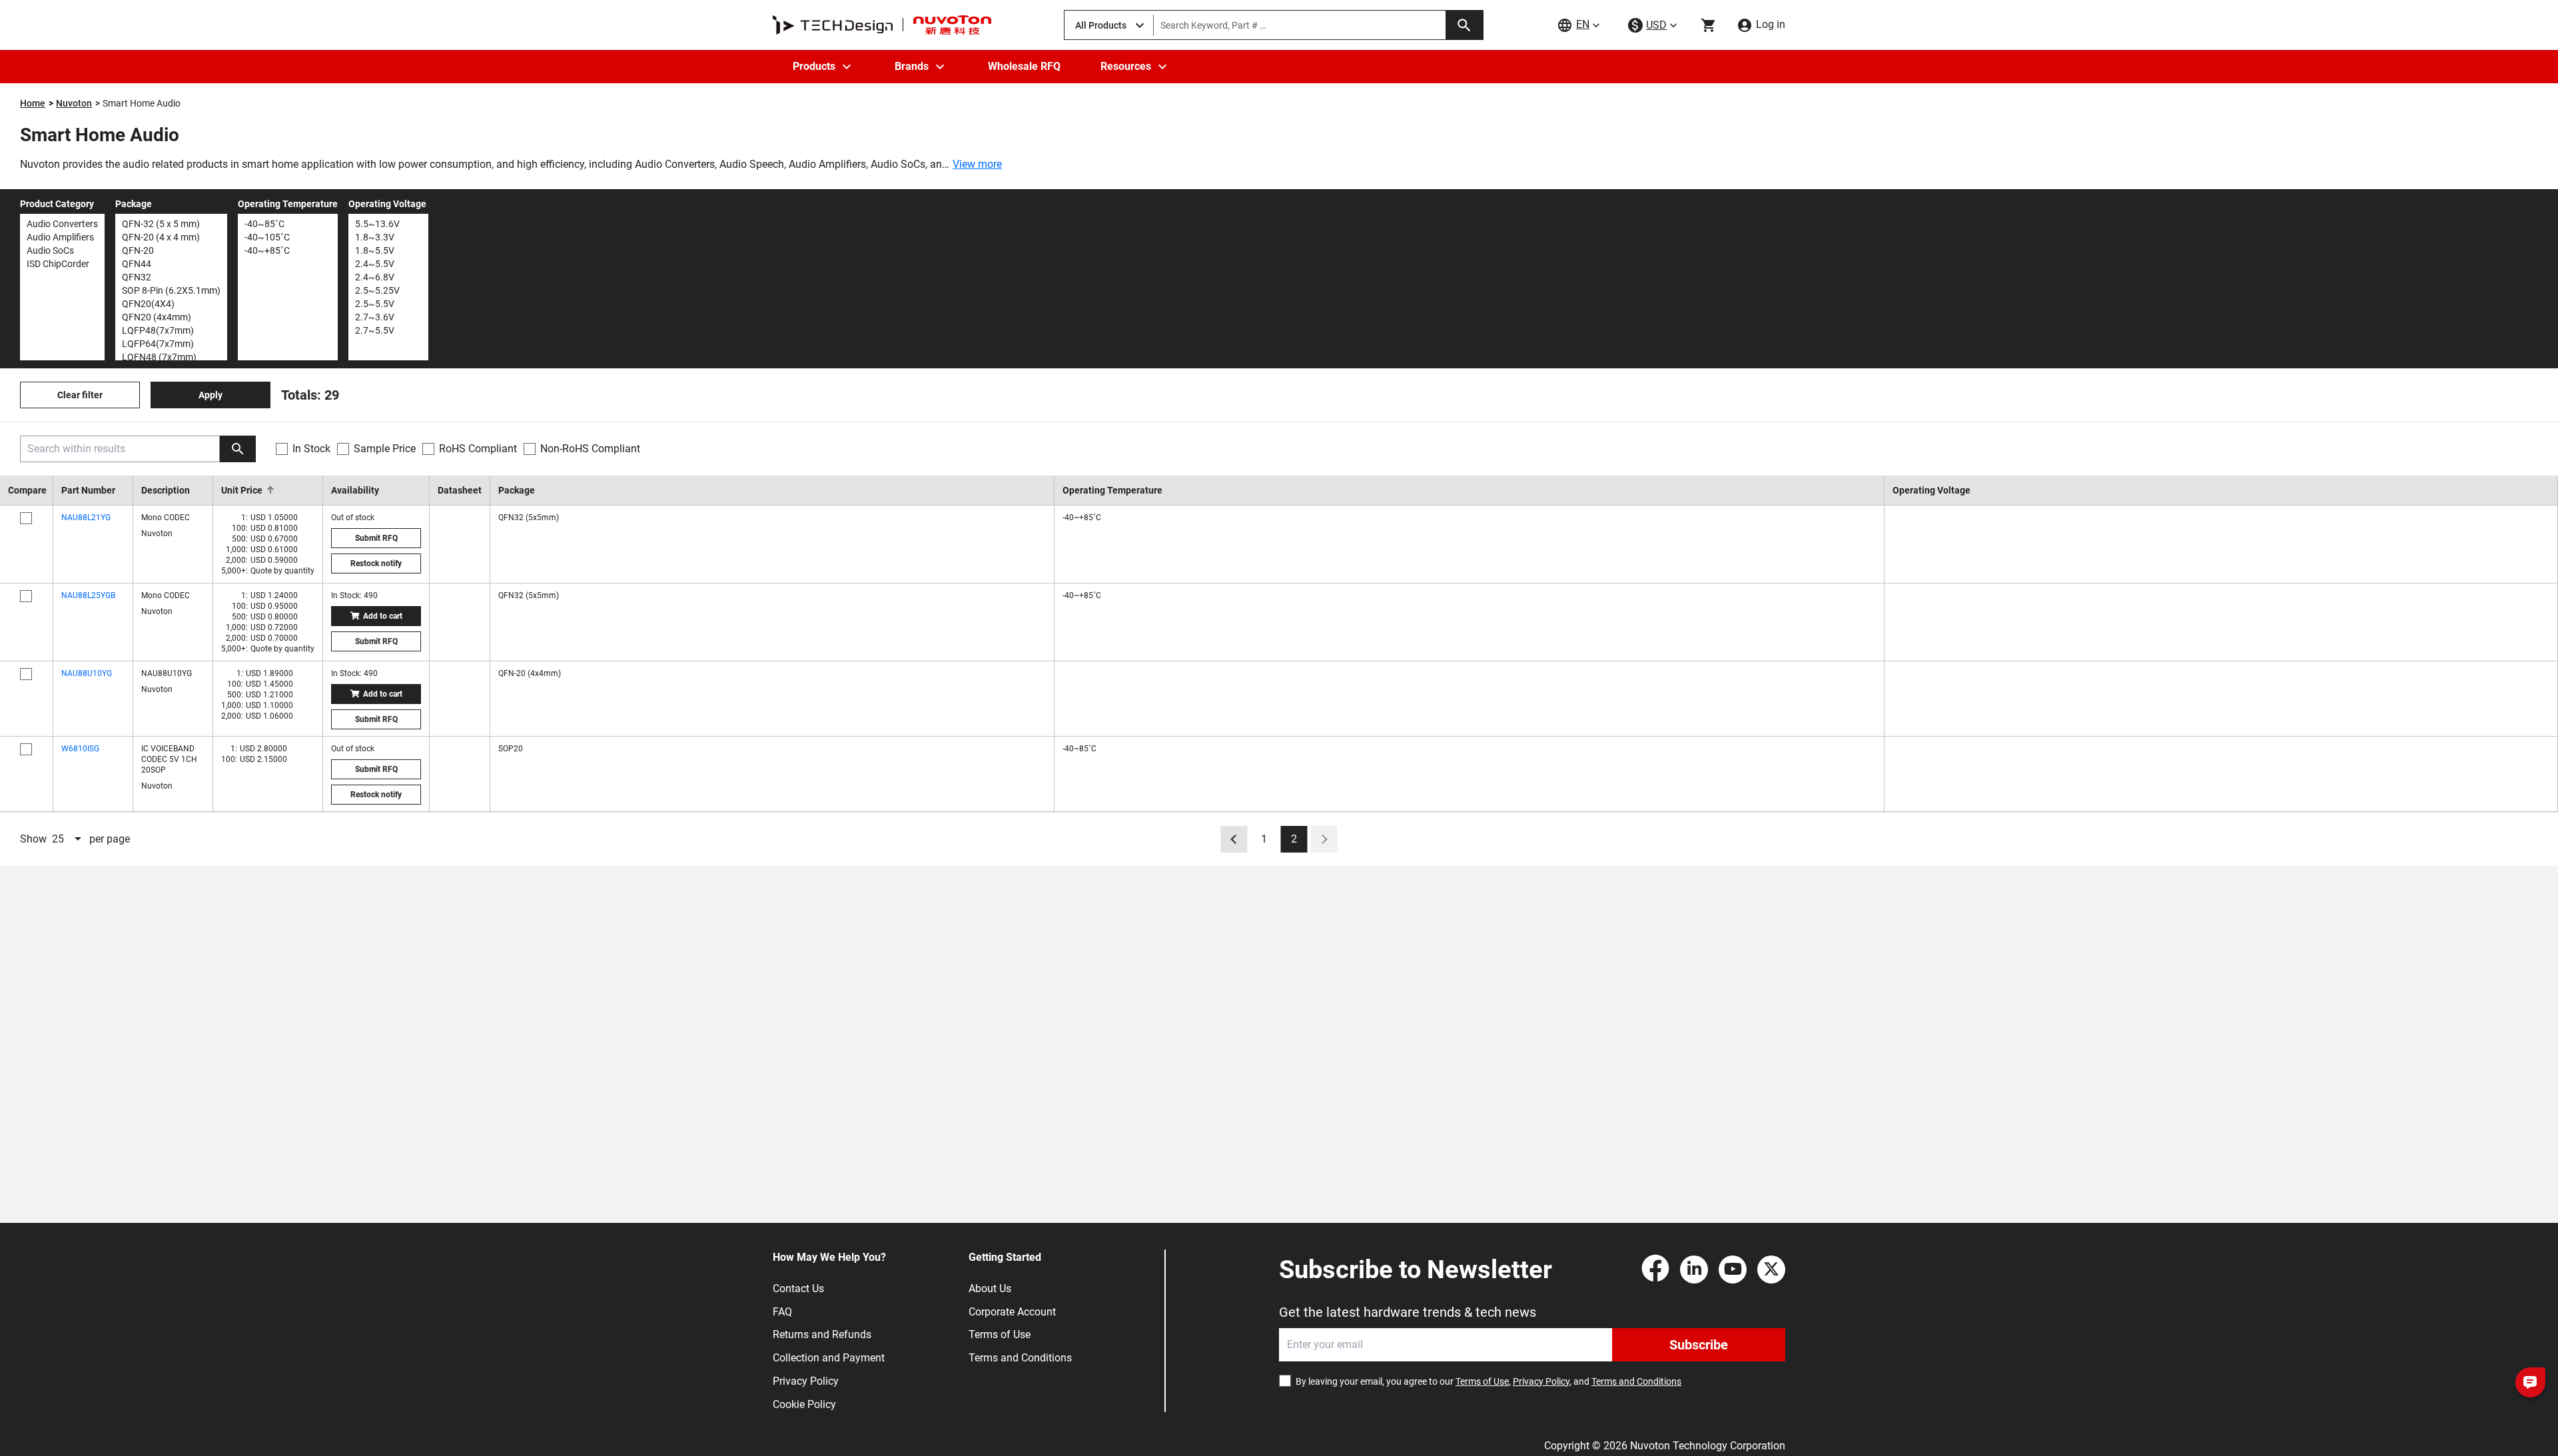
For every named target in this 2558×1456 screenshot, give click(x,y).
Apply (211, 395)
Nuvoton (74, 103)
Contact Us (798, 1288)
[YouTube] (1733, 1270)
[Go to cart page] (1709, 25)
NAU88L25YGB (88, 595)
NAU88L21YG (86, 518)
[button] (268, 490)
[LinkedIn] (1694, 1270)
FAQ (782, 1312)
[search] (238, 449)
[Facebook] (1655, 1270)
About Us (990, 1288)
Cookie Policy (804, 1404)
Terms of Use (1000, 1334)
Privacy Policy (806, 1381)
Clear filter (80, 395)
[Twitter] (1771, 1270)
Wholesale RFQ (1024, 66)
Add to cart (383, 616)
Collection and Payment (829, 1358)
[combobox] (68, 839)
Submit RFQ (376, 538)
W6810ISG (80, 749)
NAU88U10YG (87, 673)
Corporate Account (1012, 1312)
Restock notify (376, 563)
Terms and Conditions (1020, 1358)
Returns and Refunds (822, 1334)
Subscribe (1699, 1345)
